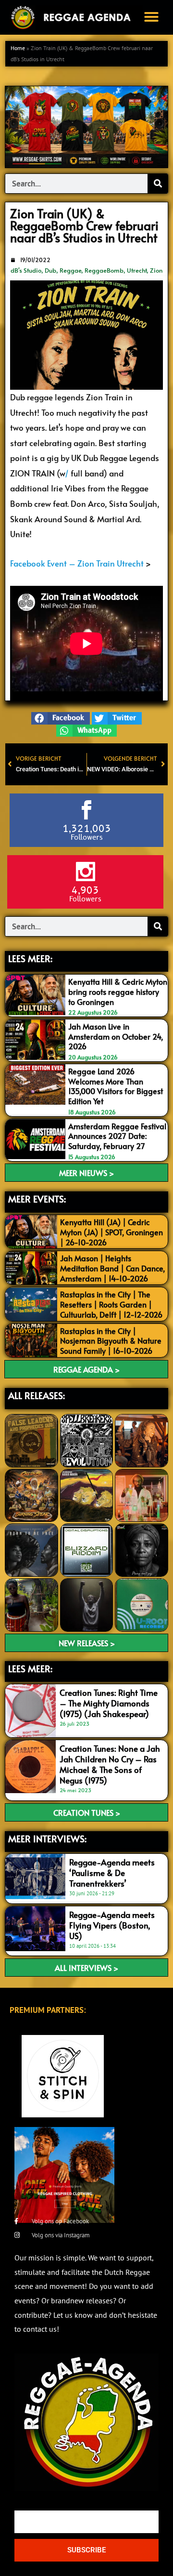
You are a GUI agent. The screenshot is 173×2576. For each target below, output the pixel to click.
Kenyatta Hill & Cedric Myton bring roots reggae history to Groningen (118, 991)
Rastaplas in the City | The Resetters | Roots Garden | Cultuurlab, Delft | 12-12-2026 (111, 1304)
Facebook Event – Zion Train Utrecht (77, 563)
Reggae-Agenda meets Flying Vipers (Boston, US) (112, 1925)
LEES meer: (30, 1668)
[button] (151, 17)
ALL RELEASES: (37, 1395)
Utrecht (137, 270)
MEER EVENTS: (37, 1199)
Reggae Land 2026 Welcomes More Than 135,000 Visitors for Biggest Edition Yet (116, 1086)
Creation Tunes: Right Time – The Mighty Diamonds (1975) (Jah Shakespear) (109, 1703)
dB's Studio (26, 270)
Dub (50, 270)
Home (18, 48)
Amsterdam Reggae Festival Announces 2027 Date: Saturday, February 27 (117, 1136)
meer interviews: (47, 1838)
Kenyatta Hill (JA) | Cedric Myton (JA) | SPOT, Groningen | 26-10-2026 (111, 1232)
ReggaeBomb (104, 270)
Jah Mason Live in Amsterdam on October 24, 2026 (116, 1036)
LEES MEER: (30, 958)
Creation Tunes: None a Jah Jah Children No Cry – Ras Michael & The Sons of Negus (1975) (110, 1764)
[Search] (158, 184)
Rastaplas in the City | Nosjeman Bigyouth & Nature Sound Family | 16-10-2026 (111, 1341)
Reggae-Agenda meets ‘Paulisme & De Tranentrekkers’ (112, 1873)
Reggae (70, 270)
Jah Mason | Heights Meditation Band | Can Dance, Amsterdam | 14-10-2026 (112, 1268)
